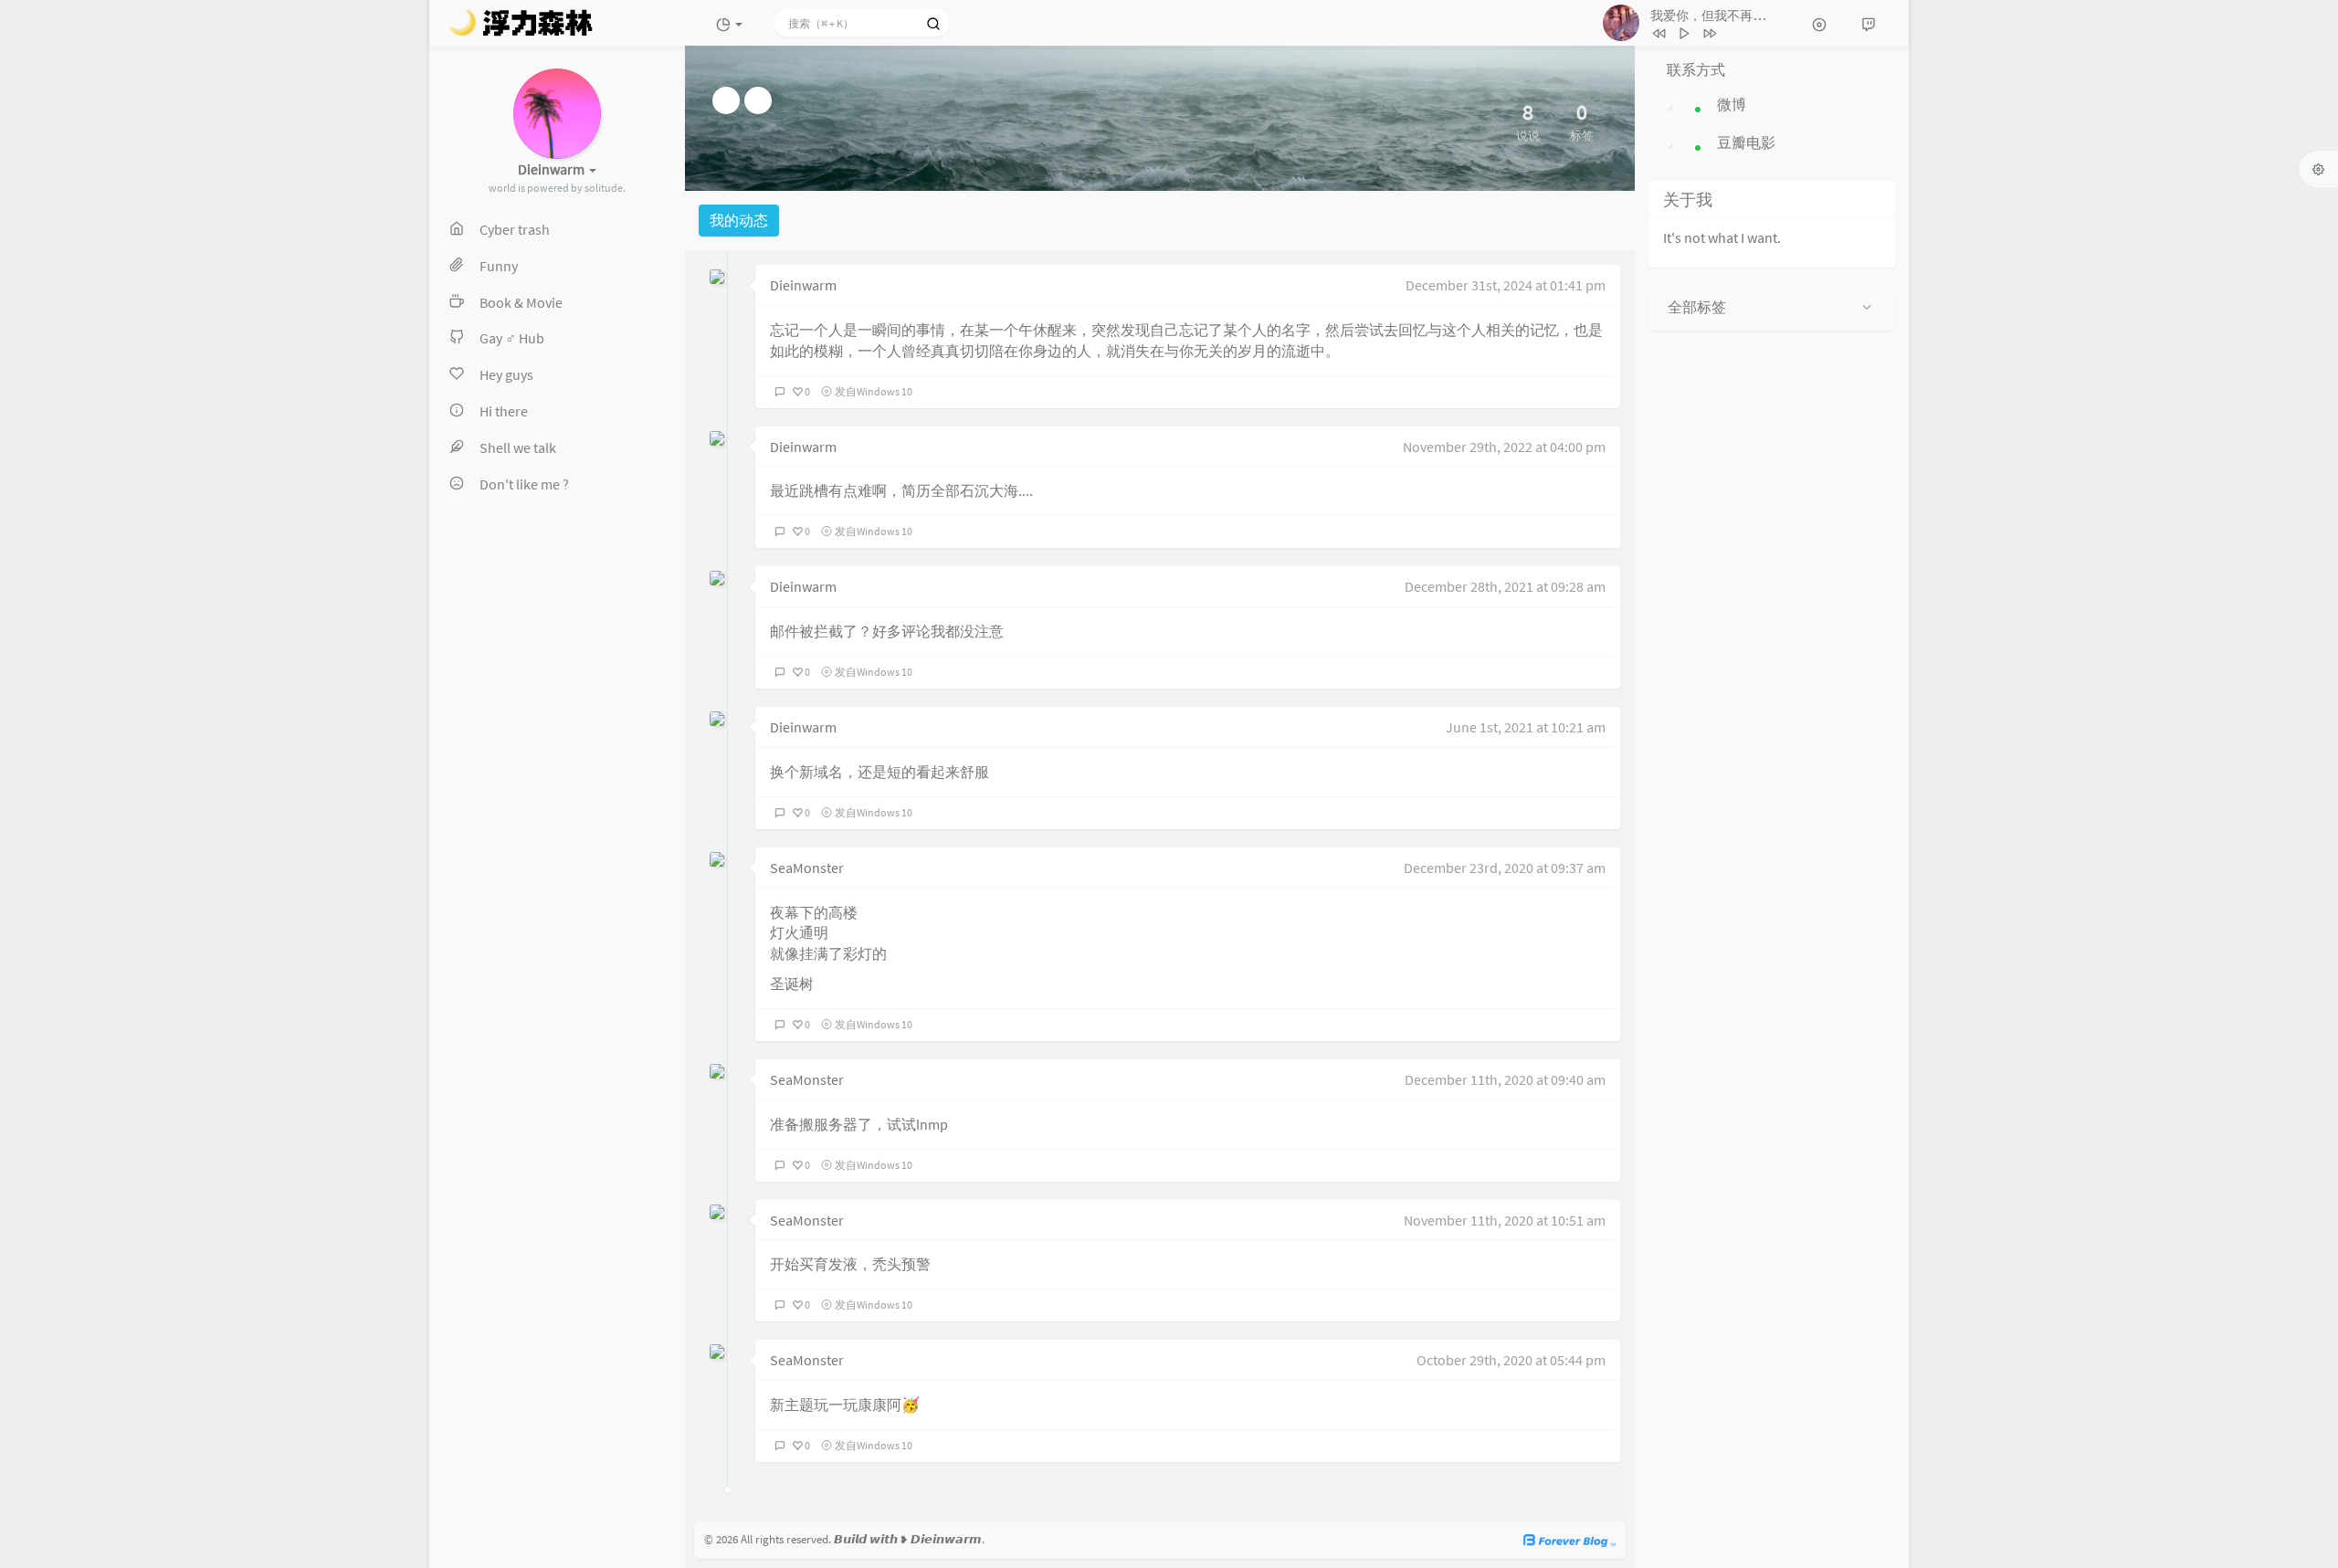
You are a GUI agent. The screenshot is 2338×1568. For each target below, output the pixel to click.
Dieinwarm (803, 285)
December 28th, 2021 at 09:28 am (1505, 586)
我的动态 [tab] (739, 220)
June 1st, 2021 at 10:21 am (1526, 727)
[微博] (726, 100)
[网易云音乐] (758, 100)
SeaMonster (807, 868)
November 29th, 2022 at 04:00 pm (1504, 447)
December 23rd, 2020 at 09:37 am (1505, 868)
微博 (1732, 104)
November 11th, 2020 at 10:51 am (1505, 1220)
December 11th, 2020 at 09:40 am (1505, 1079)
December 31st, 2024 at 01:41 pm (1506, 285)
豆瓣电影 (1746, 142)
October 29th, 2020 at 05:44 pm (1511, 1360)
